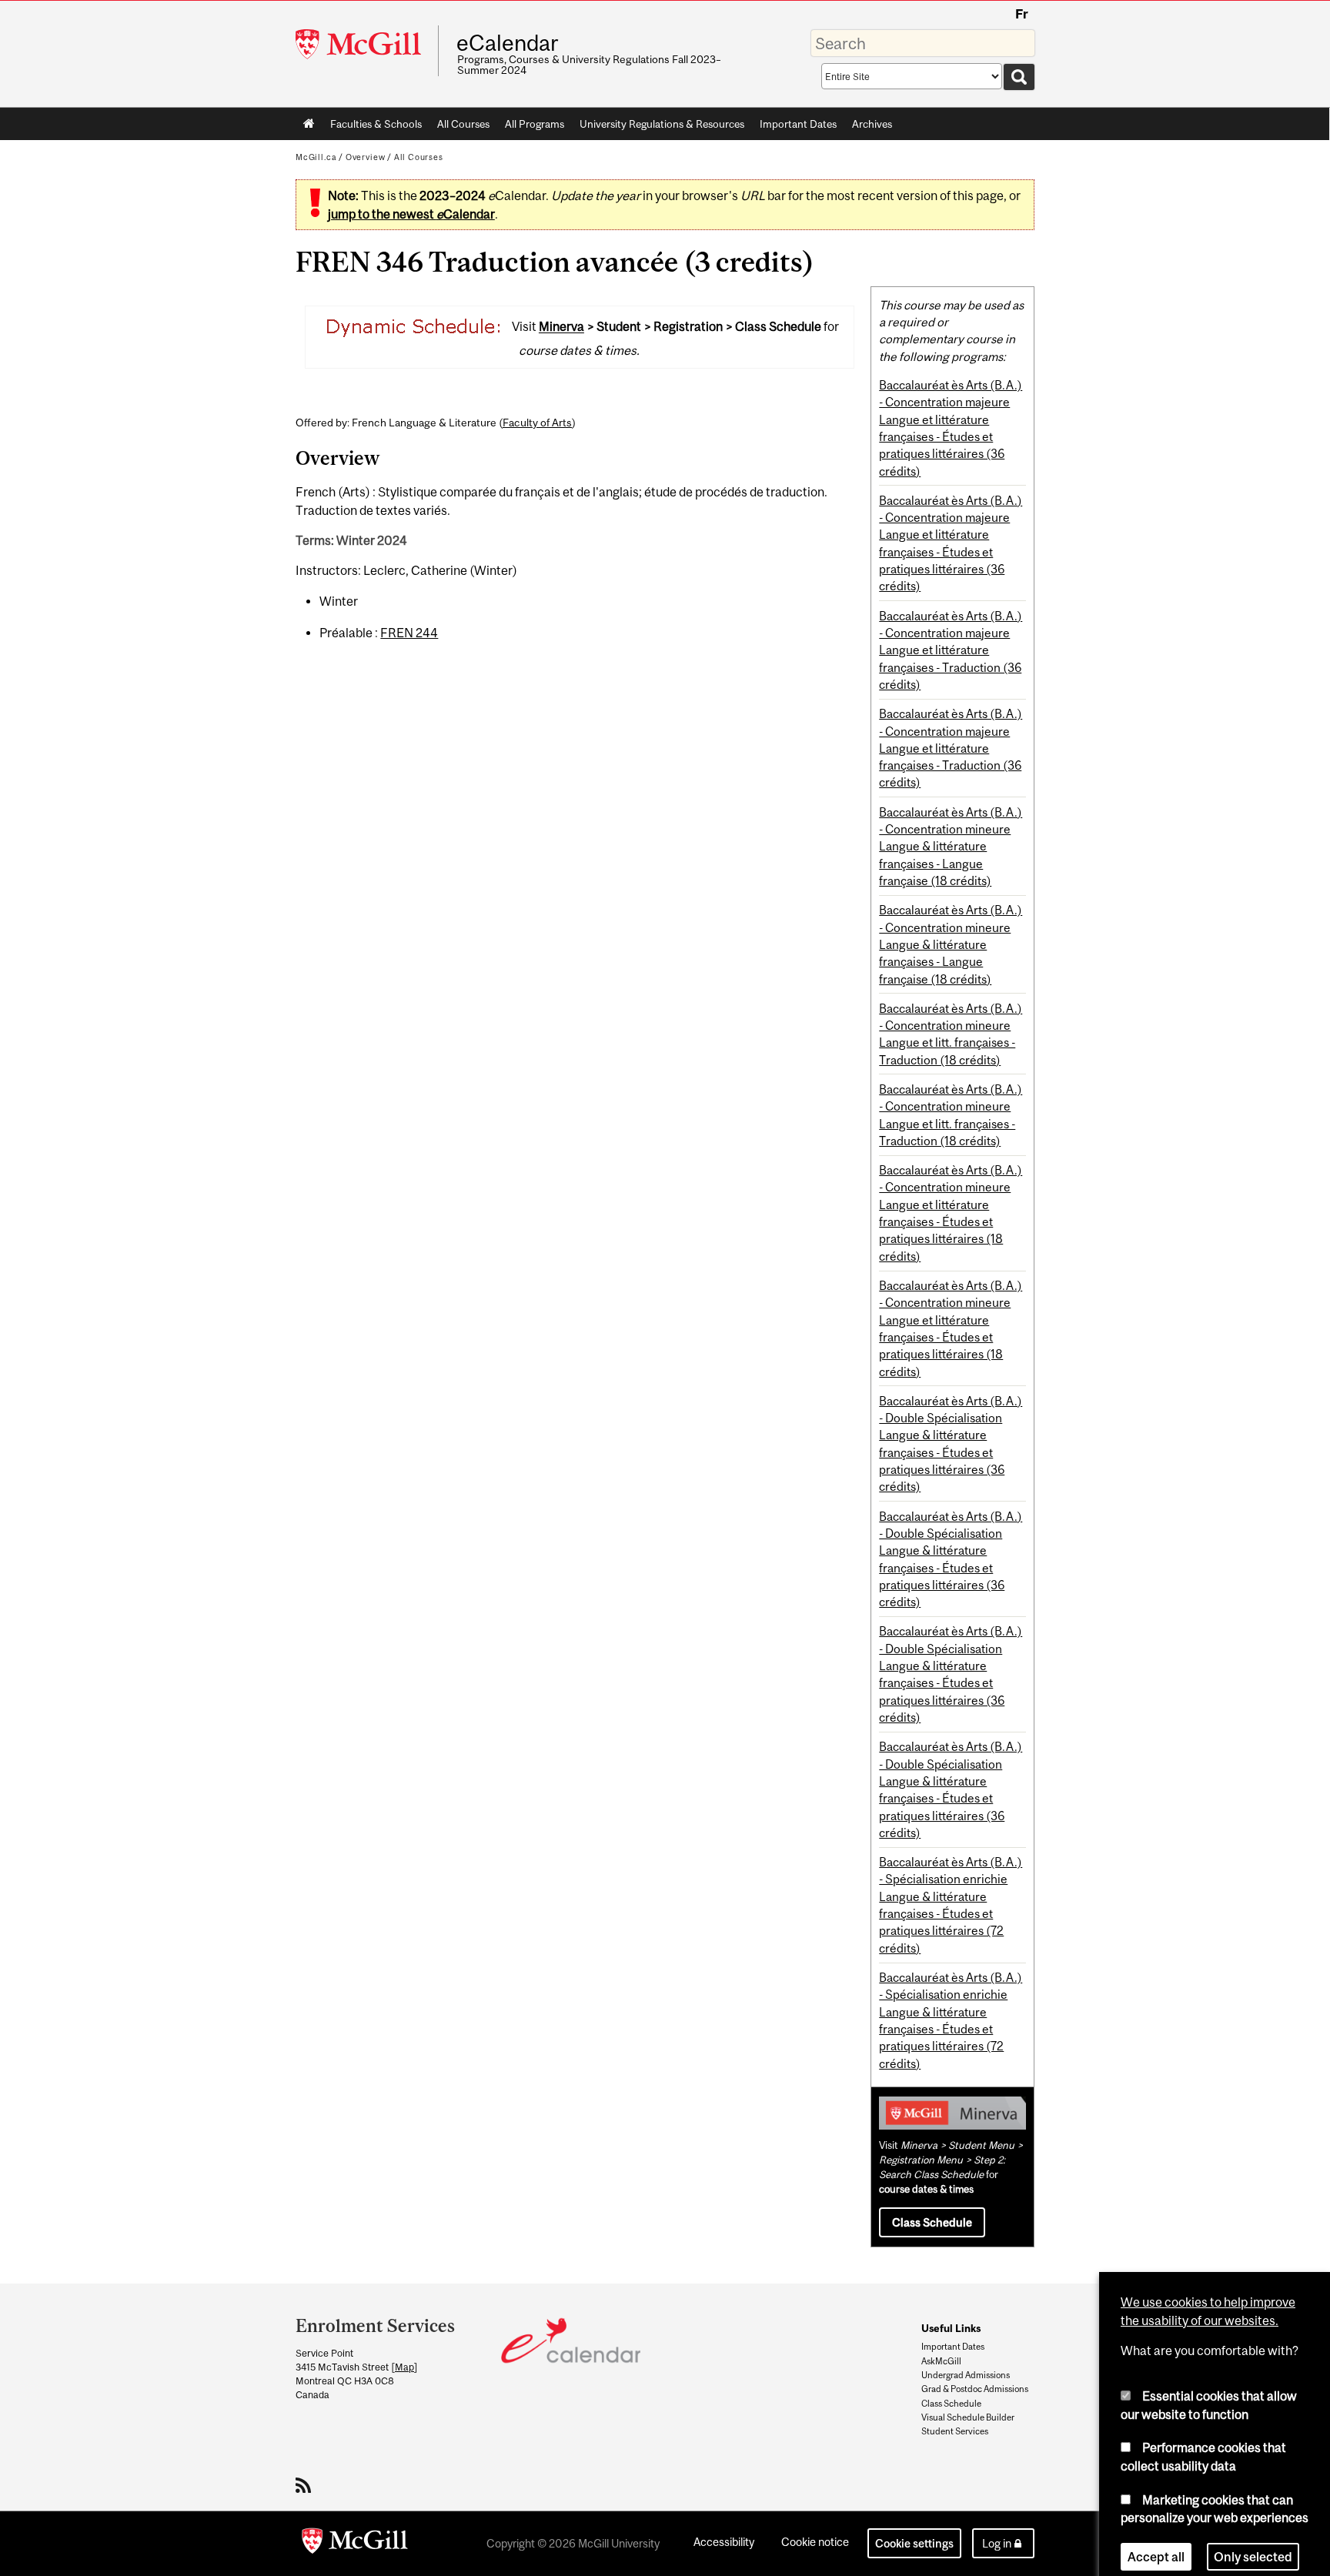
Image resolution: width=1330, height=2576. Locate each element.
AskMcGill (941, 2361)
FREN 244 (409, 633)
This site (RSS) (306, 2485)
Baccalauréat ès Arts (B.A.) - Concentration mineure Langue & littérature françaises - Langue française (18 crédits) (951, 846)
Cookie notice (815, 2542)
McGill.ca (316, 157)
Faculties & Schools (372, 127)
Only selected (1253, 2541)
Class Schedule (932, 2222)
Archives (872, 124)
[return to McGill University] (355, 2544)
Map (404, 2367)
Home (309, 124)
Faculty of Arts (537, 423)
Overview (366, 157)
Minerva (561, 327)
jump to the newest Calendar (411, 214)
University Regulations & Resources (662, 124)
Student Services (955, 2431)
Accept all (1156, 2541)
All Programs (535, 124)
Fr (1022, 14)
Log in (997, 2543)
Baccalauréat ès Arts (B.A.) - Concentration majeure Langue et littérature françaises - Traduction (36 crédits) (951, 650)
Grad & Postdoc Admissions (975, 2389)
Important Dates (798, 124)
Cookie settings (914, 2543)
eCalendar (507, 43)
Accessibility (724, 2542)
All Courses (463, 124)
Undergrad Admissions (966, 2375)
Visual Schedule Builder (968, 2417)
